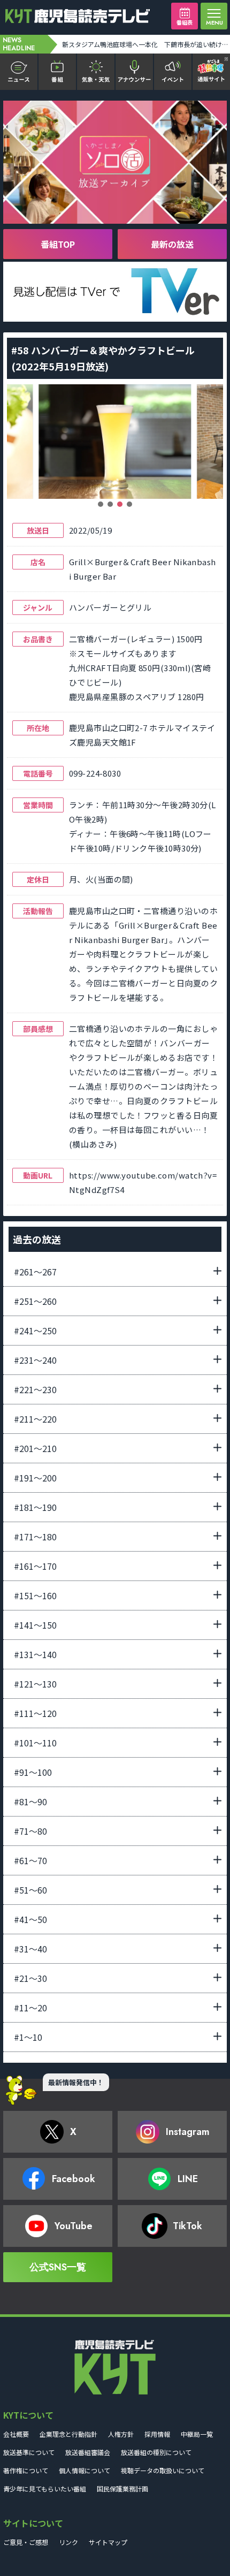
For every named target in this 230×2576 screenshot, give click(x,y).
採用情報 (157, 2434)
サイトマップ (108, 2542)
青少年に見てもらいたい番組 (45, 2488)
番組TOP (58, 244)
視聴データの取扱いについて (163, 2470)
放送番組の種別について (156, 2452)
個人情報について (85, 2470)
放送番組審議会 (88, 2452)
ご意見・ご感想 (26, 2542)
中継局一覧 (197, 2434)
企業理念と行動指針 (68, 2434)
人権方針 (121, 2434)
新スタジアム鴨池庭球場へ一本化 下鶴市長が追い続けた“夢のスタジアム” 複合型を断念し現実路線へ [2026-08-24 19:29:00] (145, 44)
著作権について (26, 2470)
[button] (101, 504)
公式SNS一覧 (58, 2267)
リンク (68, 2542)
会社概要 (16, 2434)
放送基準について (29, 2452)
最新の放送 (172, 244)
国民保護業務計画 (122, 2488)
